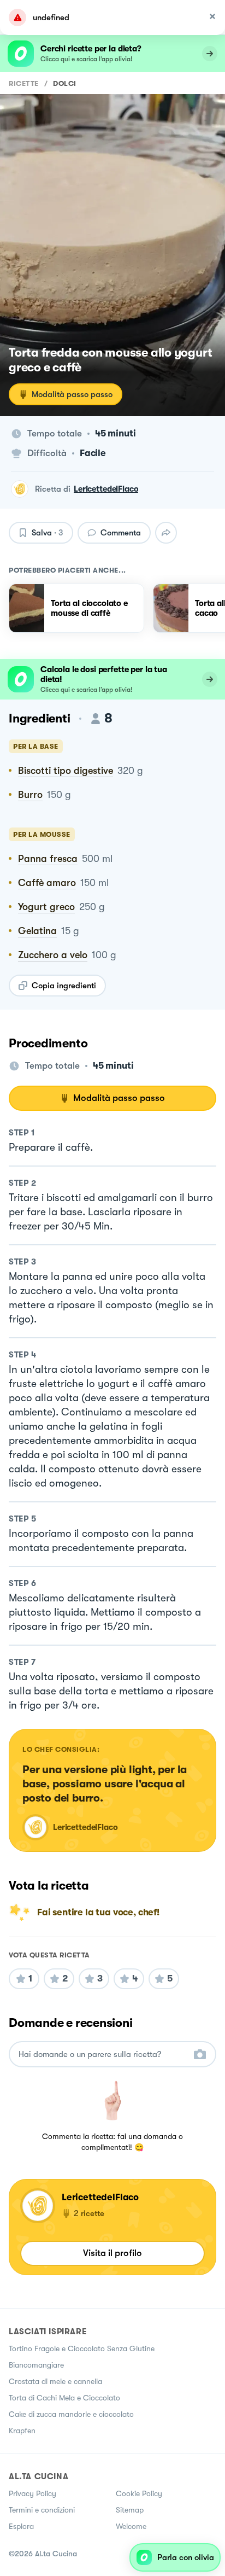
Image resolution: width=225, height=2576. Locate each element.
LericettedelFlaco (106, 489)
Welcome (131, 2526)
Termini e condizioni (42, 2510)
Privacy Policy (32, 2493)
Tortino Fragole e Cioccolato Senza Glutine (82, 2348)
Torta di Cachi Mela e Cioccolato (64, 2398)
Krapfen (22, 2431)
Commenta (121, 533)
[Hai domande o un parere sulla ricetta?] (103, 2055)
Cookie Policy (139, 2493)
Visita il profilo (112, 2253)
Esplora (21, 2526)
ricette (24, 83)
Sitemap (130, 2510)
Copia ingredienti (64, 986)
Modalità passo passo (72, 394)
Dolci (65, 83)
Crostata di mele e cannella (55, 2381)
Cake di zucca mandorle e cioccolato (71, 2414)
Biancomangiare (36, 2365)
